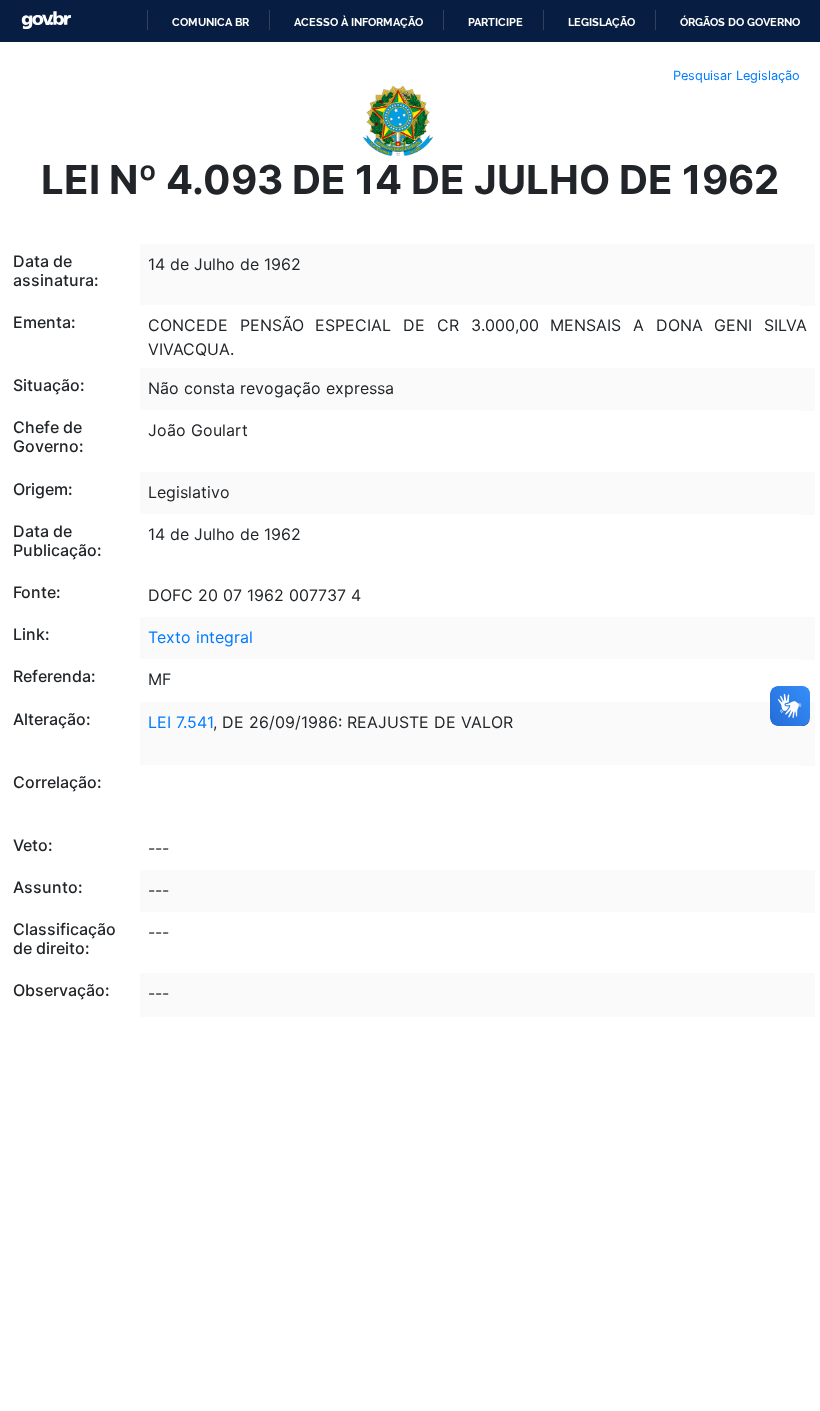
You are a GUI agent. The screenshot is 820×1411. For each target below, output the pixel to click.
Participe (495, 22)
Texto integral (200, 637)
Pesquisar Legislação (736, 75)
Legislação (601, 22)
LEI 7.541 (180, 722)
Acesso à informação (358, 22)
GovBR (46, 20)
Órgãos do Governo (740, 22)
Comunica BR (210, 22)
